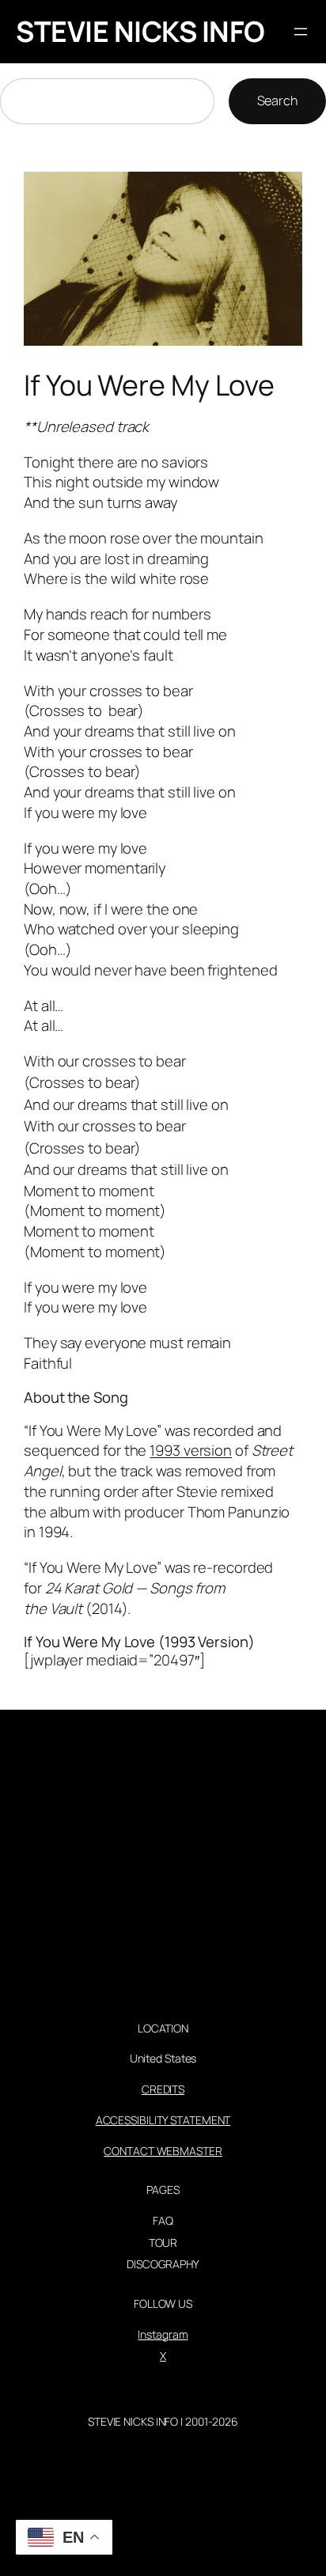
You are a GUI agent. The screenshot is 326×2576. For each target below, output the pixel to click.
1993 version (191, 1450)
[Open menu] (301, 32)
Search (277, 100)
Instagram (163, 2334)
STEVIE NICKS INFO (140, 31)
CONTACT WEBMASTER (163, 2151)
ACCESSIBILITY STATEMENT (163, 2120)
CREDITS (163, 2089)
